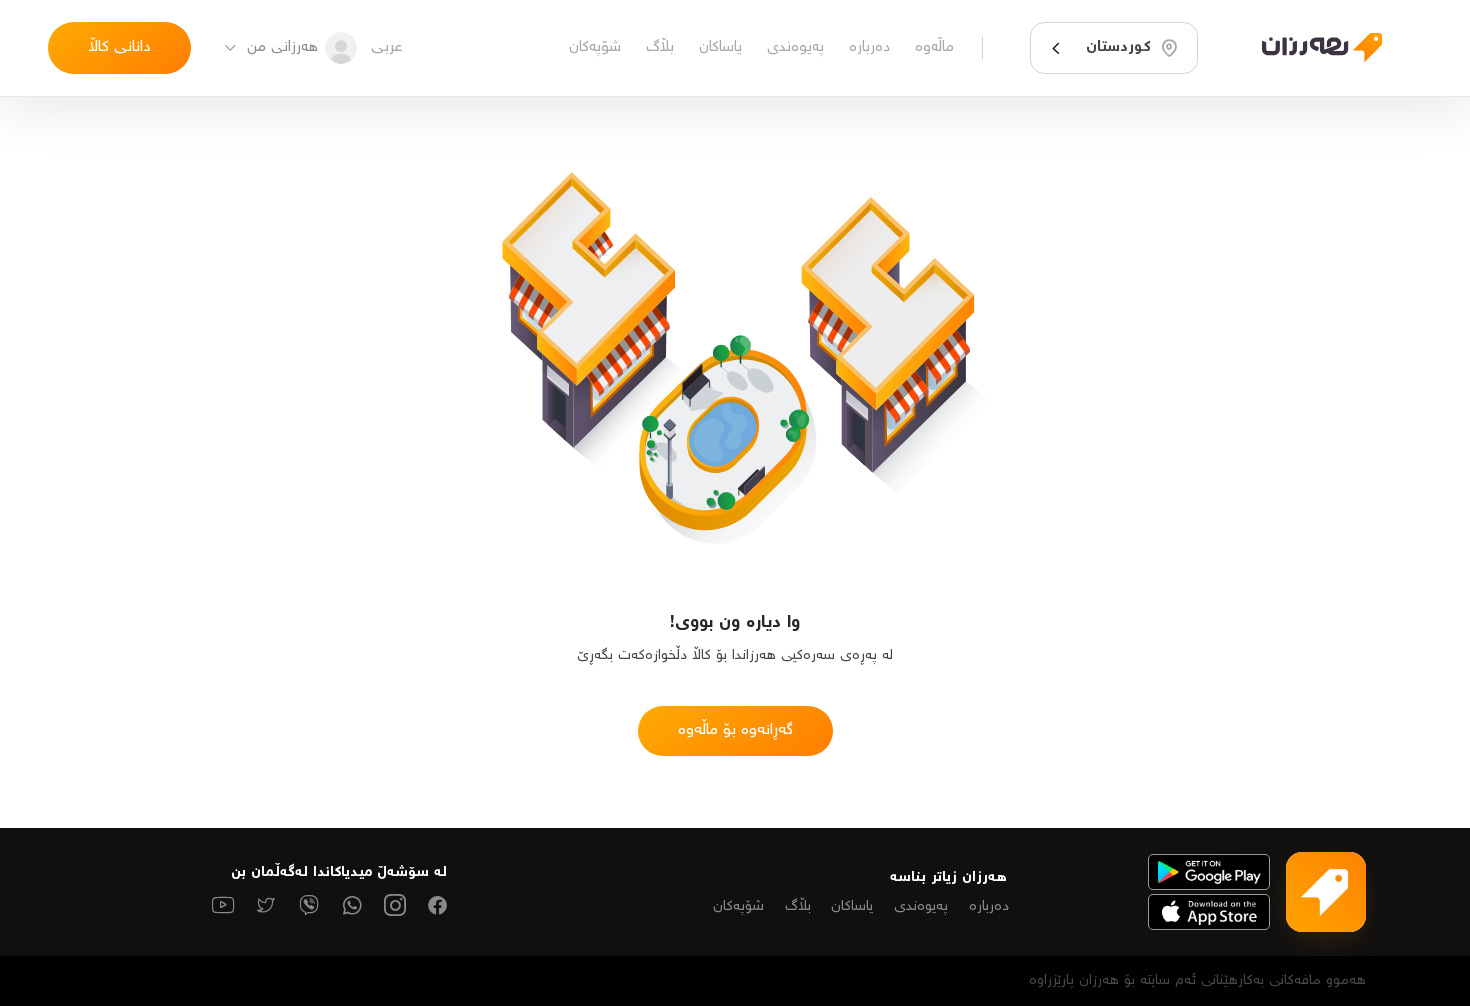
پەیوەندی (795, 47)
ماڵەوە (934, 47)
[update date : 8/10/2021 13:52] (1310, 47)
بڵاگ (660, 47)
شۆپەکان (595, 47)
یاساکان (720, 47)
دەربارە (869, 47)
